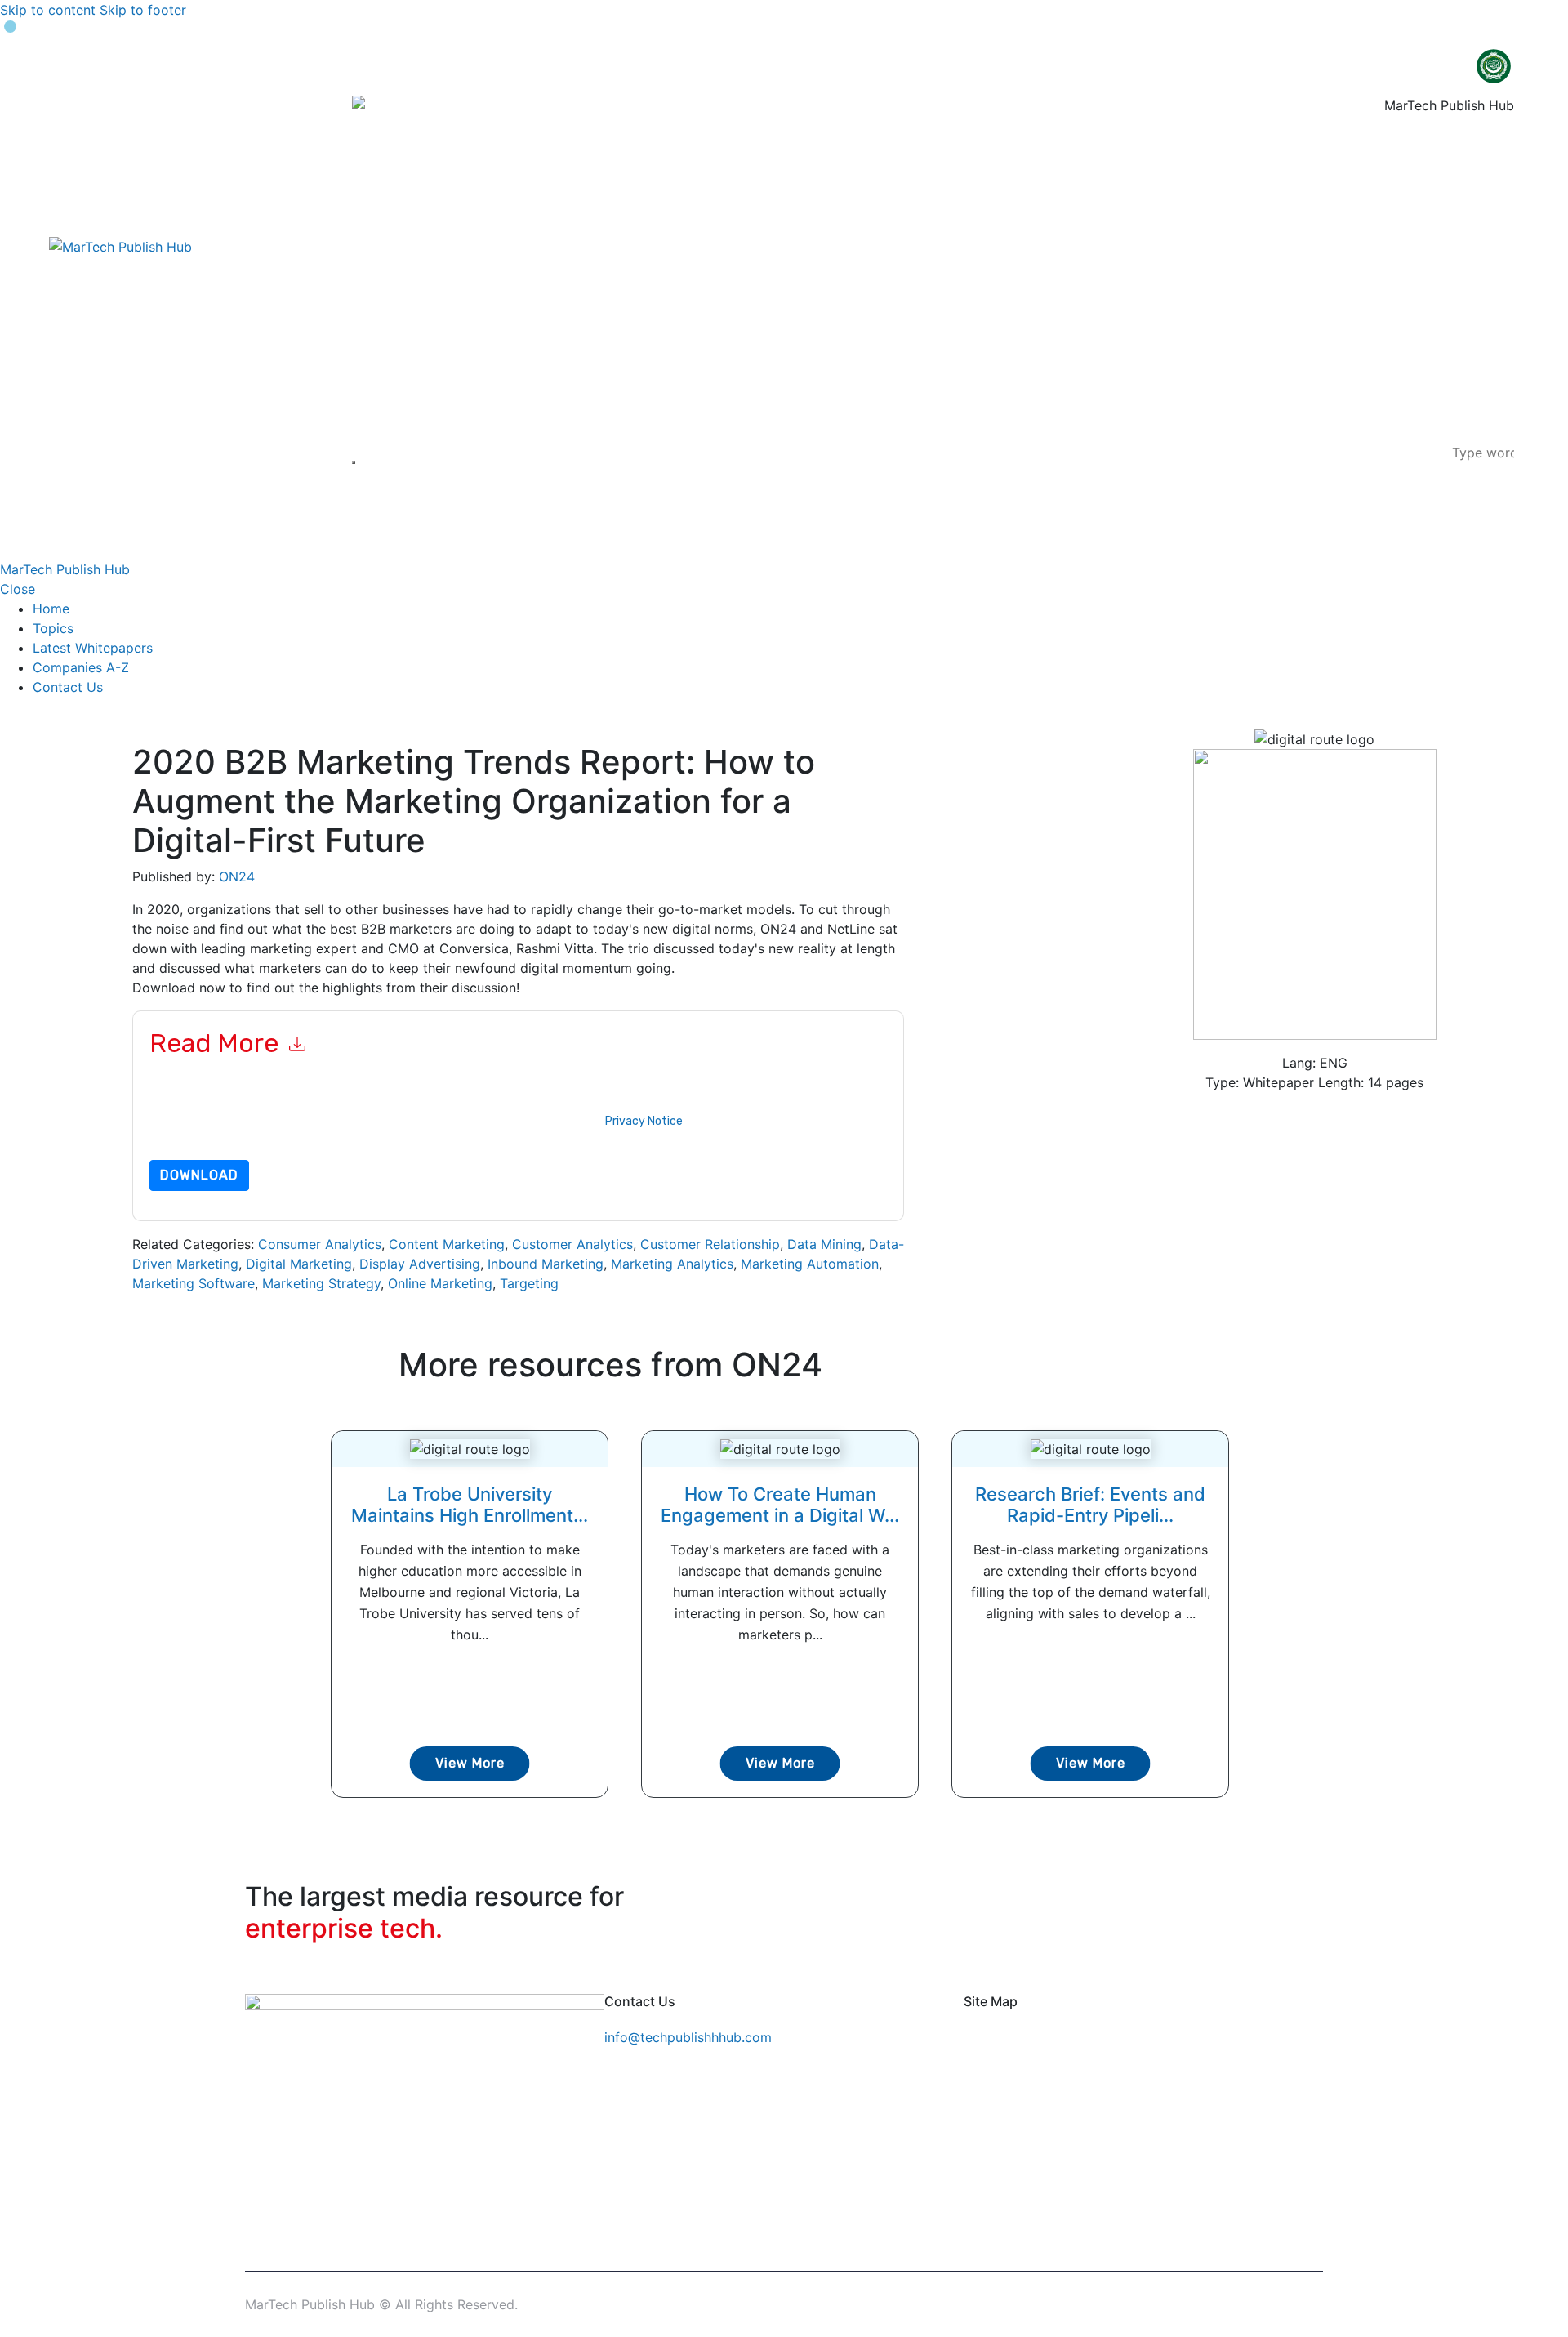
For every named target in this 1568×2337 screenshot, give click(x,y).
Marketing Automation (810, 1264)
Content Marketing (447, 1244)
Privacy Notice (644, 1121)
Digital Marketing (299, 1264)
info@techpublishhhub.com (688, 2037)
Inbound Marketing (546, 1264)
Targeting (529, 1283)
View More (470, 1763)
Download (199, 1175)
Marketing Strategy (321, 1283)
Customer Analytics (572, 1244)
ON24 (237, 876)
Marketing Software (194, 1283)
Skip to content (48, 10)
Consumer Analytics (320, 1244)
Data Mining (824, 1244)
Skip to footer (143, 10)
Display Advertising (420, 1264)
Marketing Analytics (672, 1264)
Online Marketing (440, 1283)
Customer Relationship (710, 1244)
